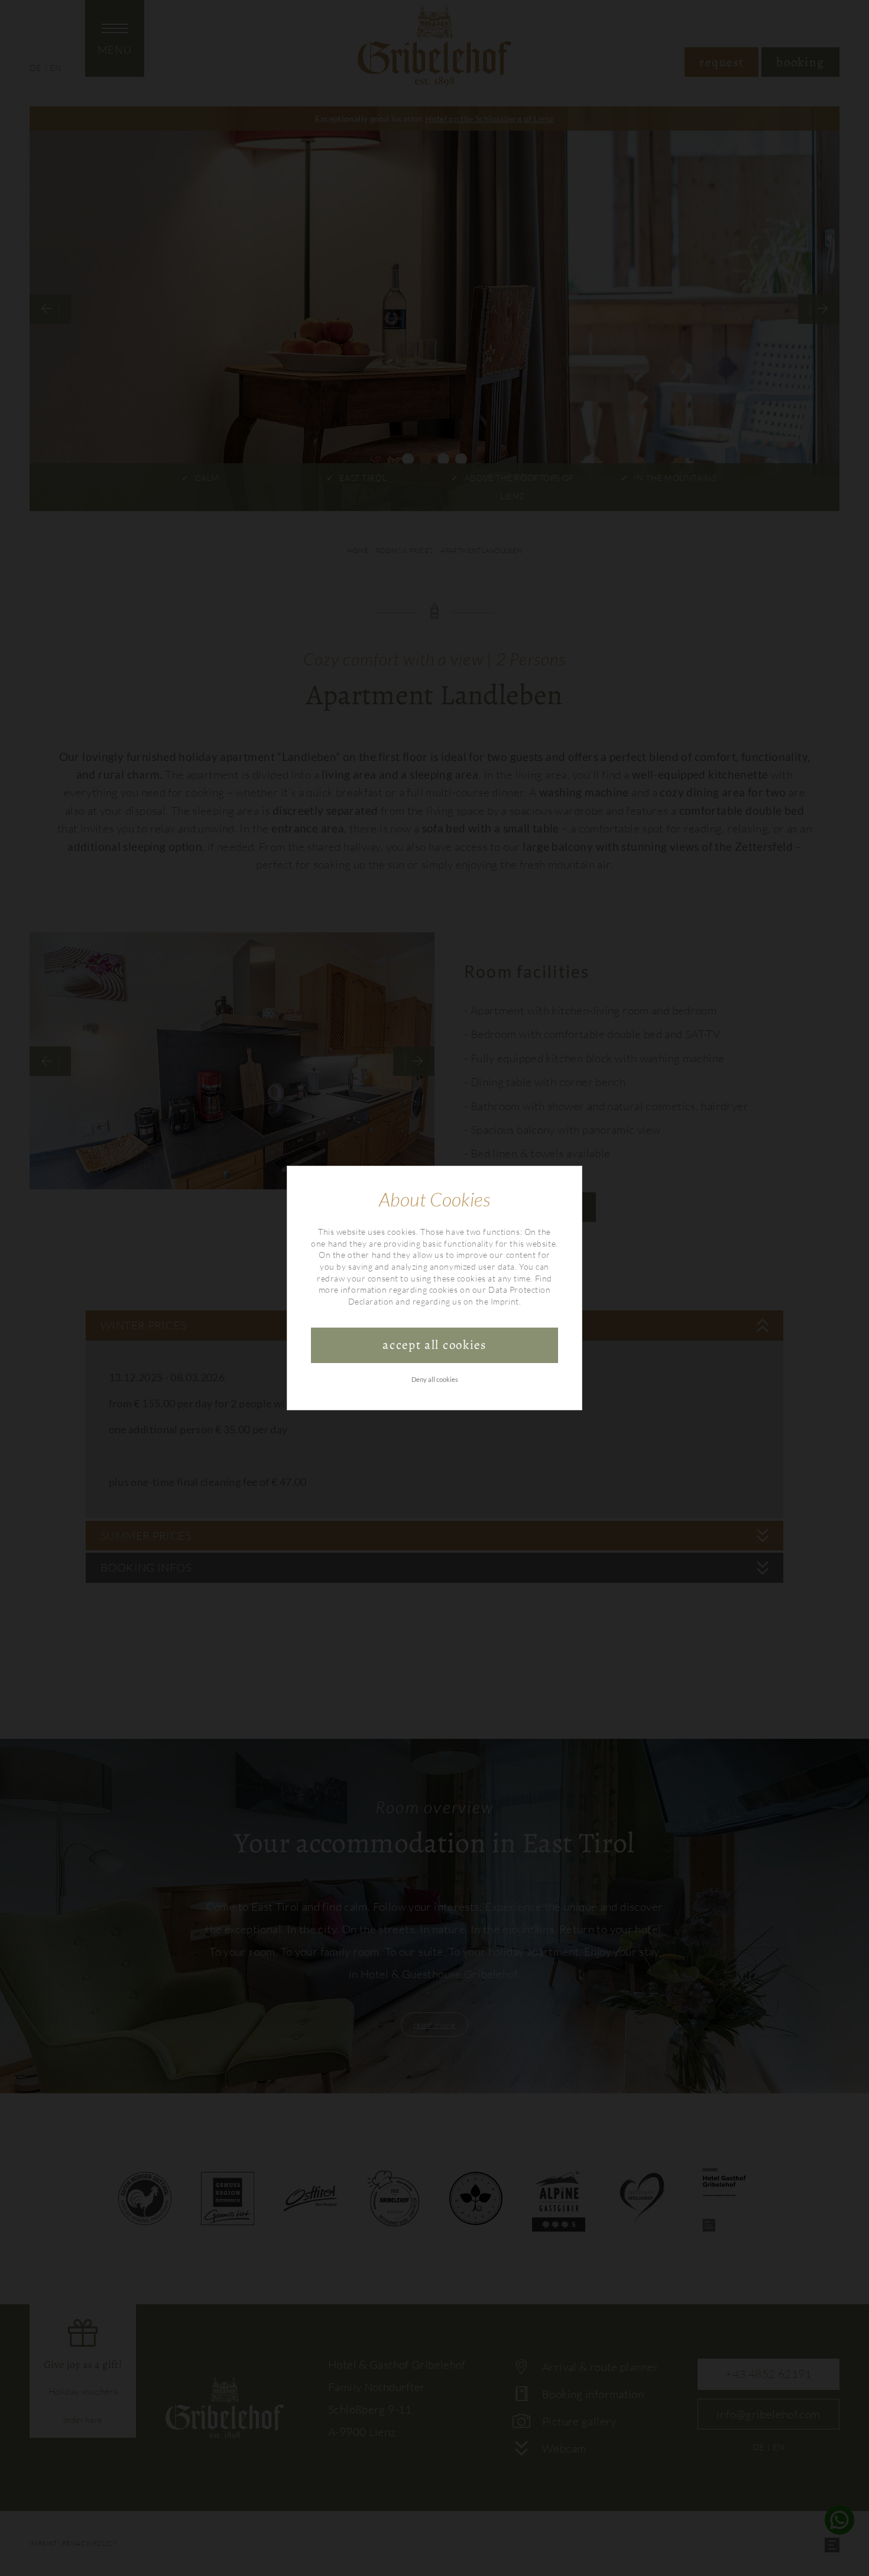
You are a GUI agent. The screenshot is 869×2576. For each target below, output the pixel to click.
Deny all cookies (435, 1379)
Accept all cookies (434, 1345)
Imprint (505, 1301)
